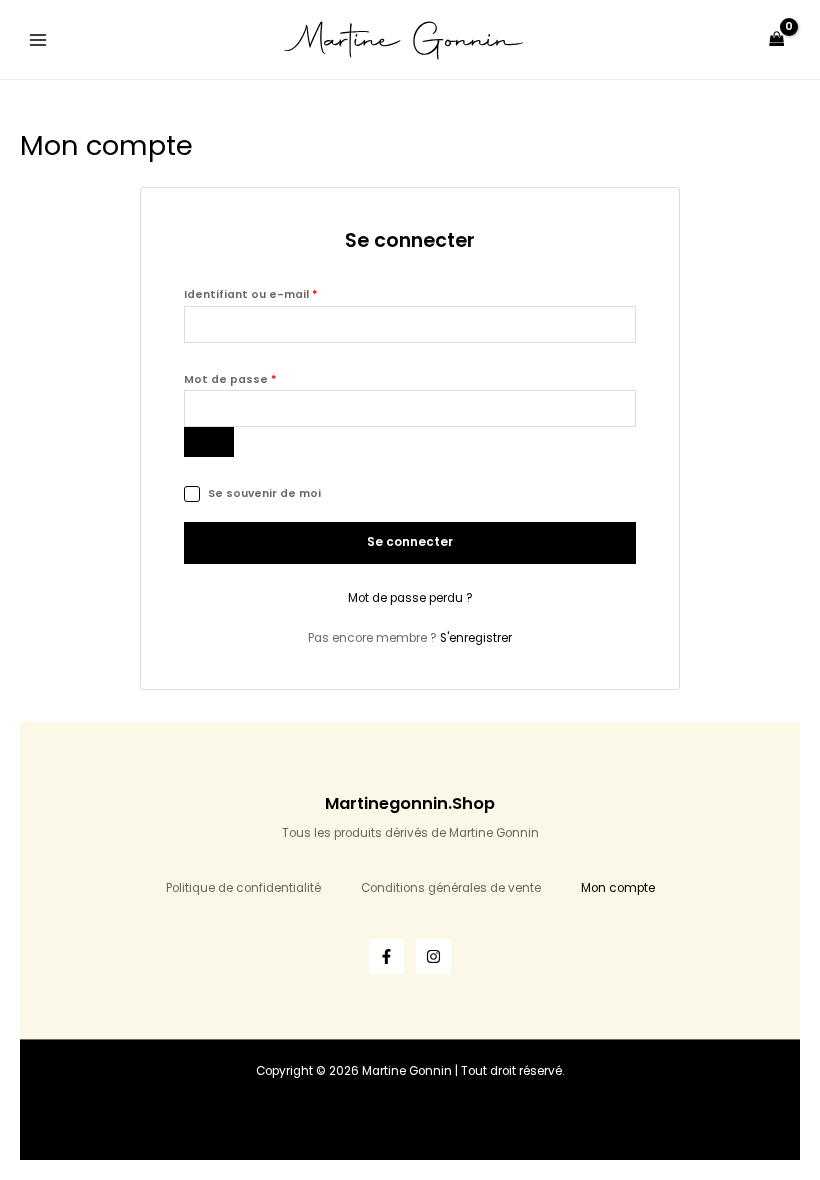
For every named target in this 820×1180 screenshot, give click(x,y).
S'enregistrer (476, 638)
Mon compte (618, 888)
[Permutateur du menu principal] (38, 39)
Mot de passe (264, 378)
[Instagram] (433, 956)
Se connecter (410, 542)
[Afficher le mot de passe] (209, 442)
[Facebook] (386, 956)
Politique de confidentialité (243, 888)
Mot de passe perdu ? (410, 598)
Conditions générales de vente (451, 888)
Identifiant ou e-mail (285, 293)
